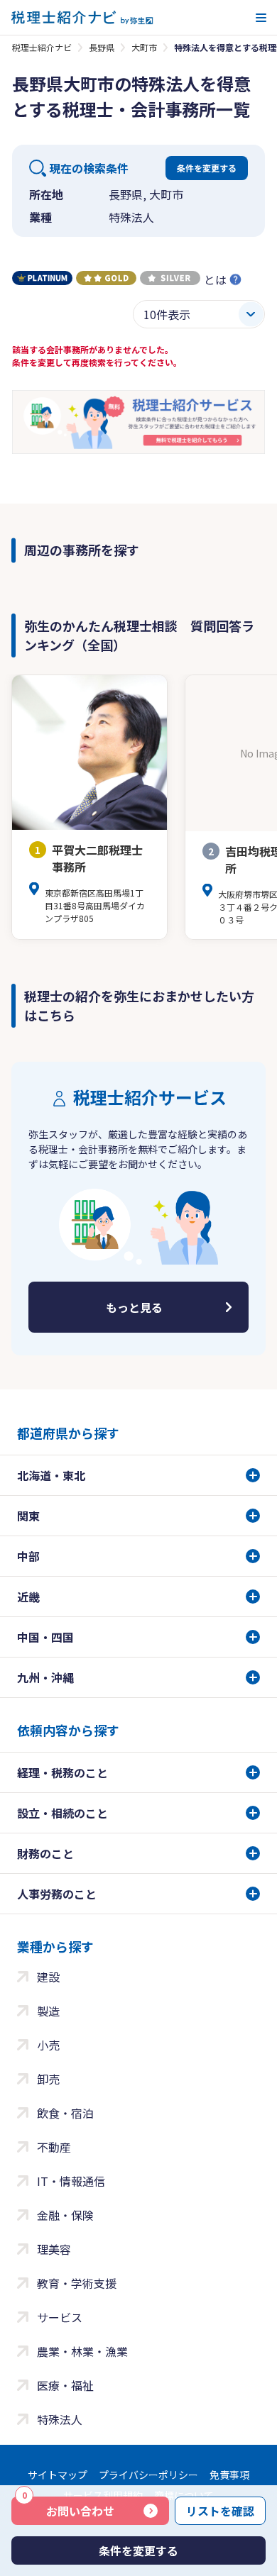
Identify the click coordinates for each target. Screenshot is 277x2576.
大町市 (144, 47)
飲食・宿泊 (65, 2113)
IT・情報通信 (71, 2181)
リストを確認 (220, 2511)
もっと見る (134, 1307)
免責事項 (229, 2475)
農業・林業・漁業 (82, 2351)
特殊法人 (60, 2419)
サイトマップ (58, 2475)
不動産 (54, 2147)
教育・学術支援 (77, 2283)
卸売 (48, 2079)
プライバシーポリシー (148, 2475)
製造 (48, 2011)
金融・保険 (65, 2215)
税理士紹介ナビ (42, 47)
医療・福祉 (65, 2385)
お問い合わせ (68, 2508)
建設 (48, 1977)
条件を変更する (207, 168)
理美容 (54, 2249)
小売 (48, 2045)
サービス (60, 2317)
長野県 (102, 47)
